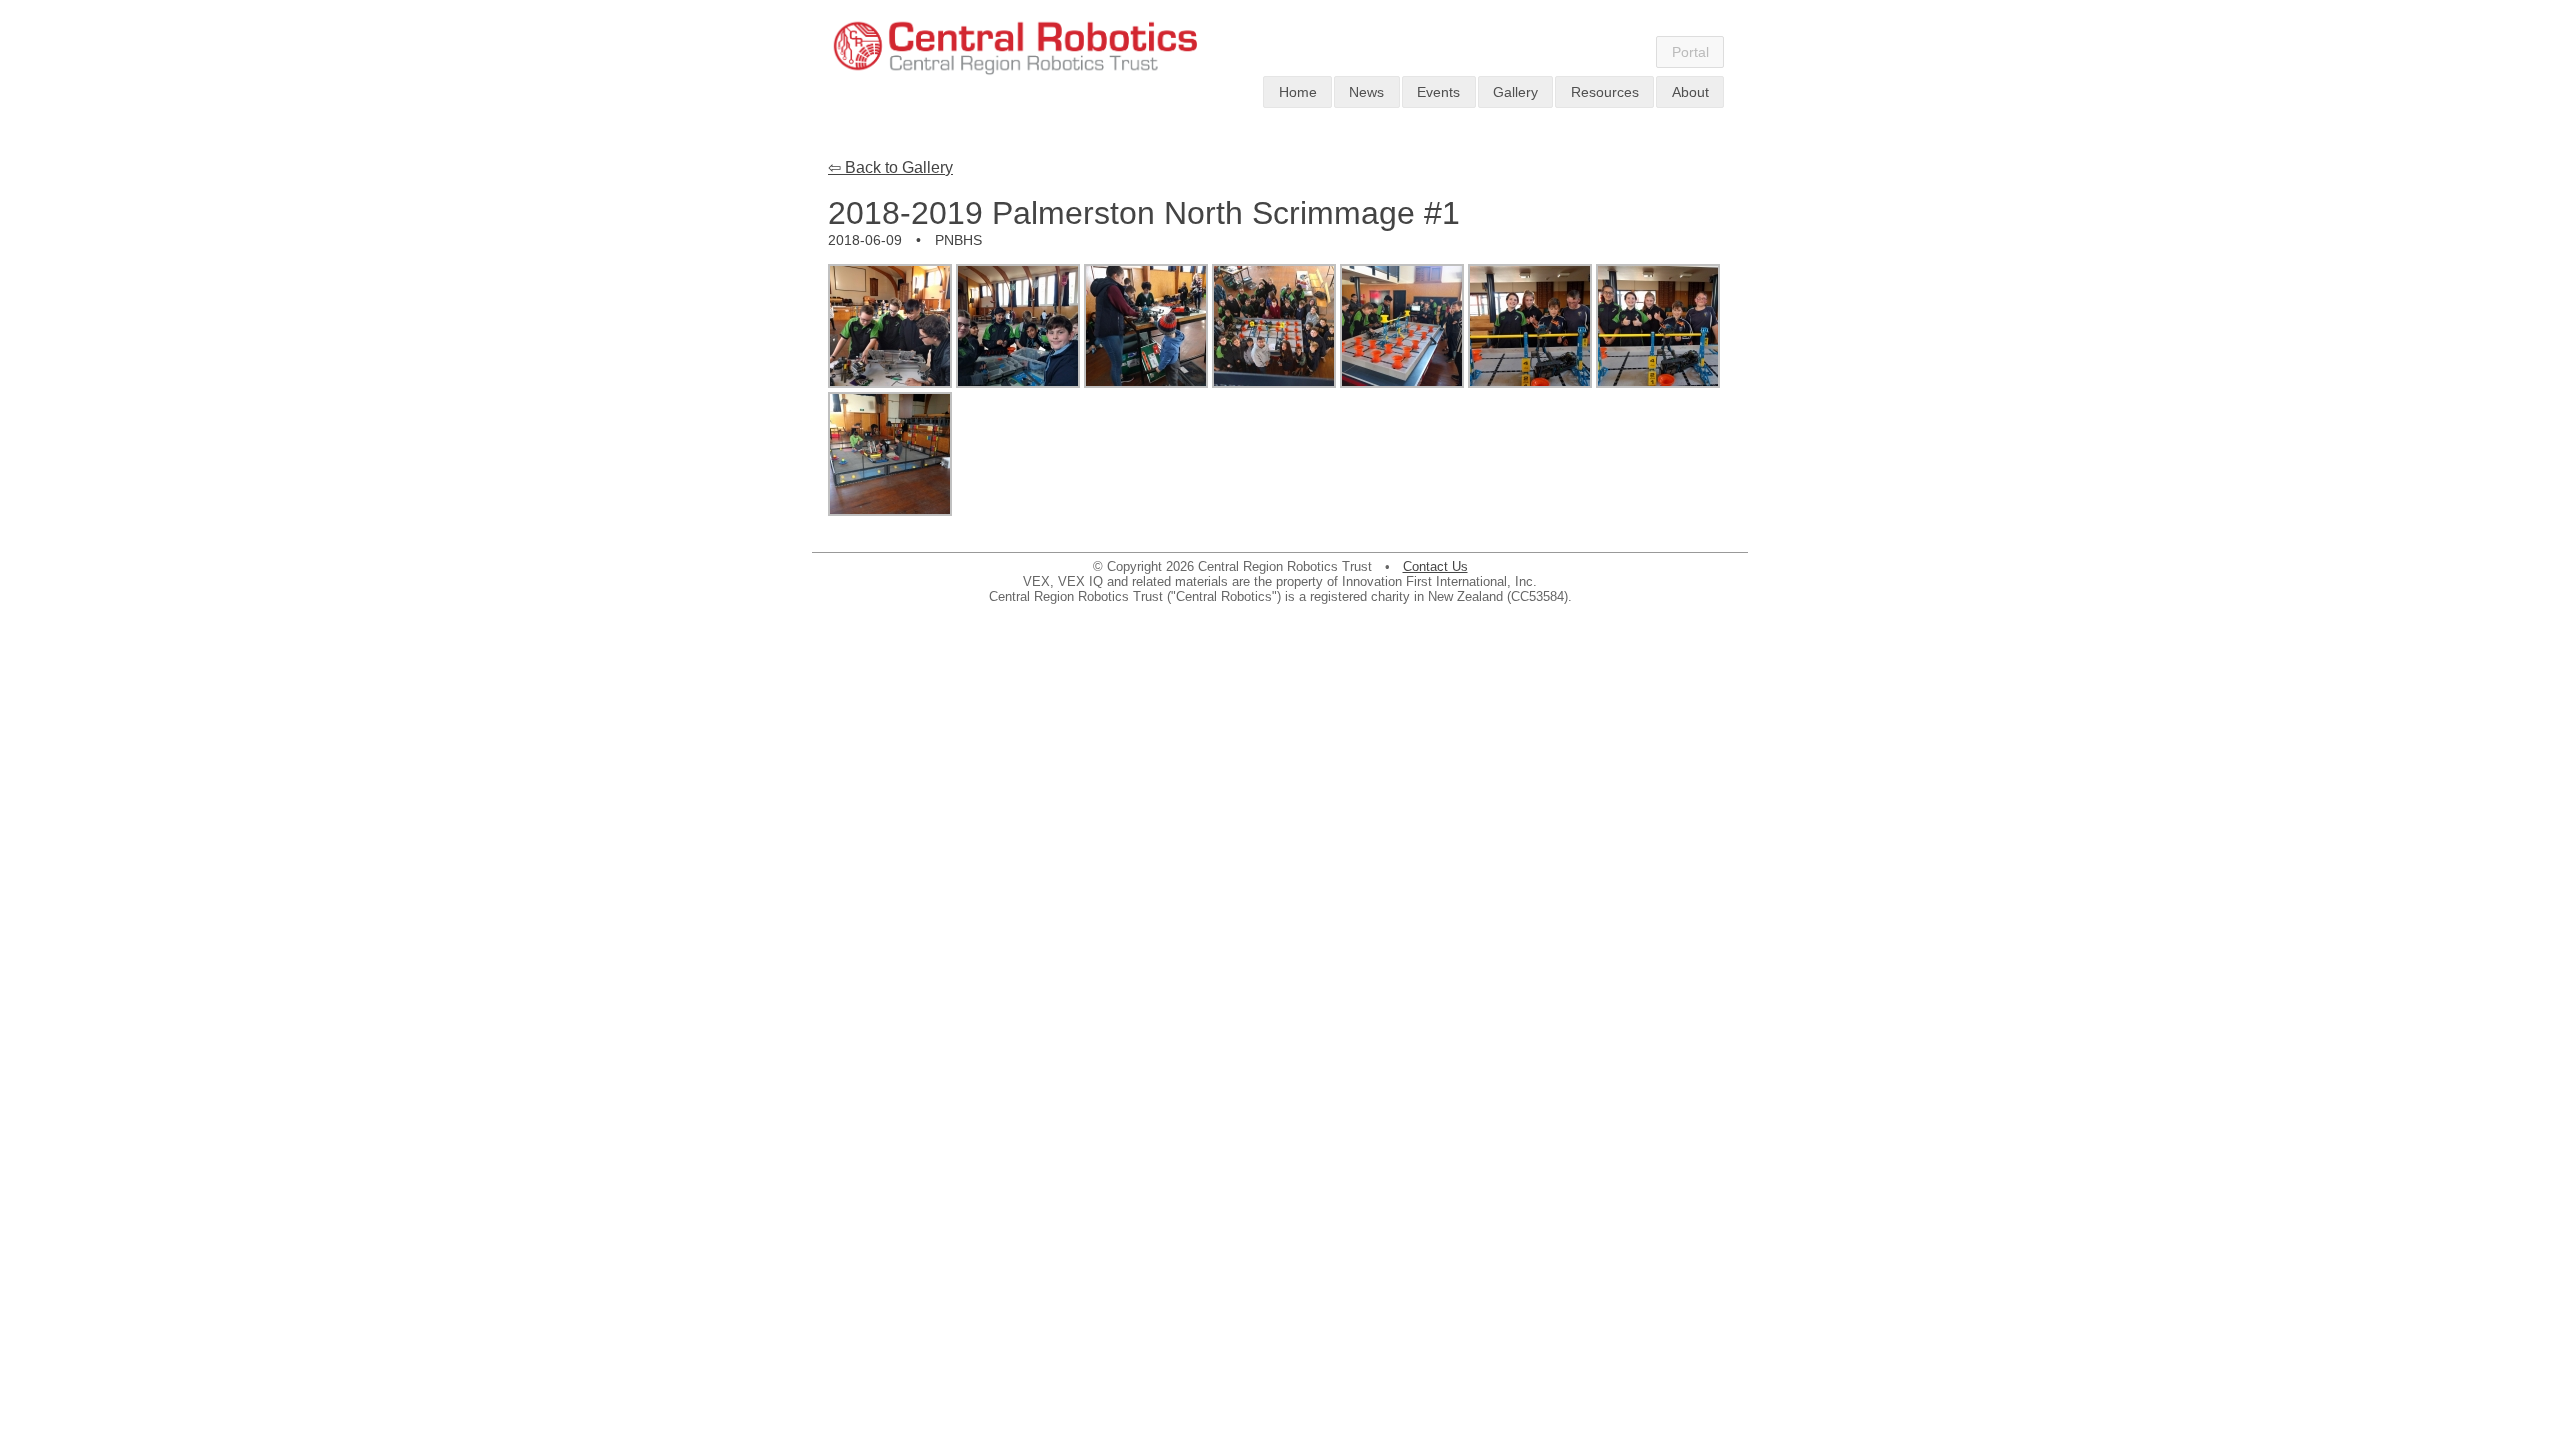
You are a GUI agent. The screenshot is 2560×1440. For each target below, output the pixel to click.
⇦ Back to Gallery (890, 167)
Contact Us (1435, 566)
